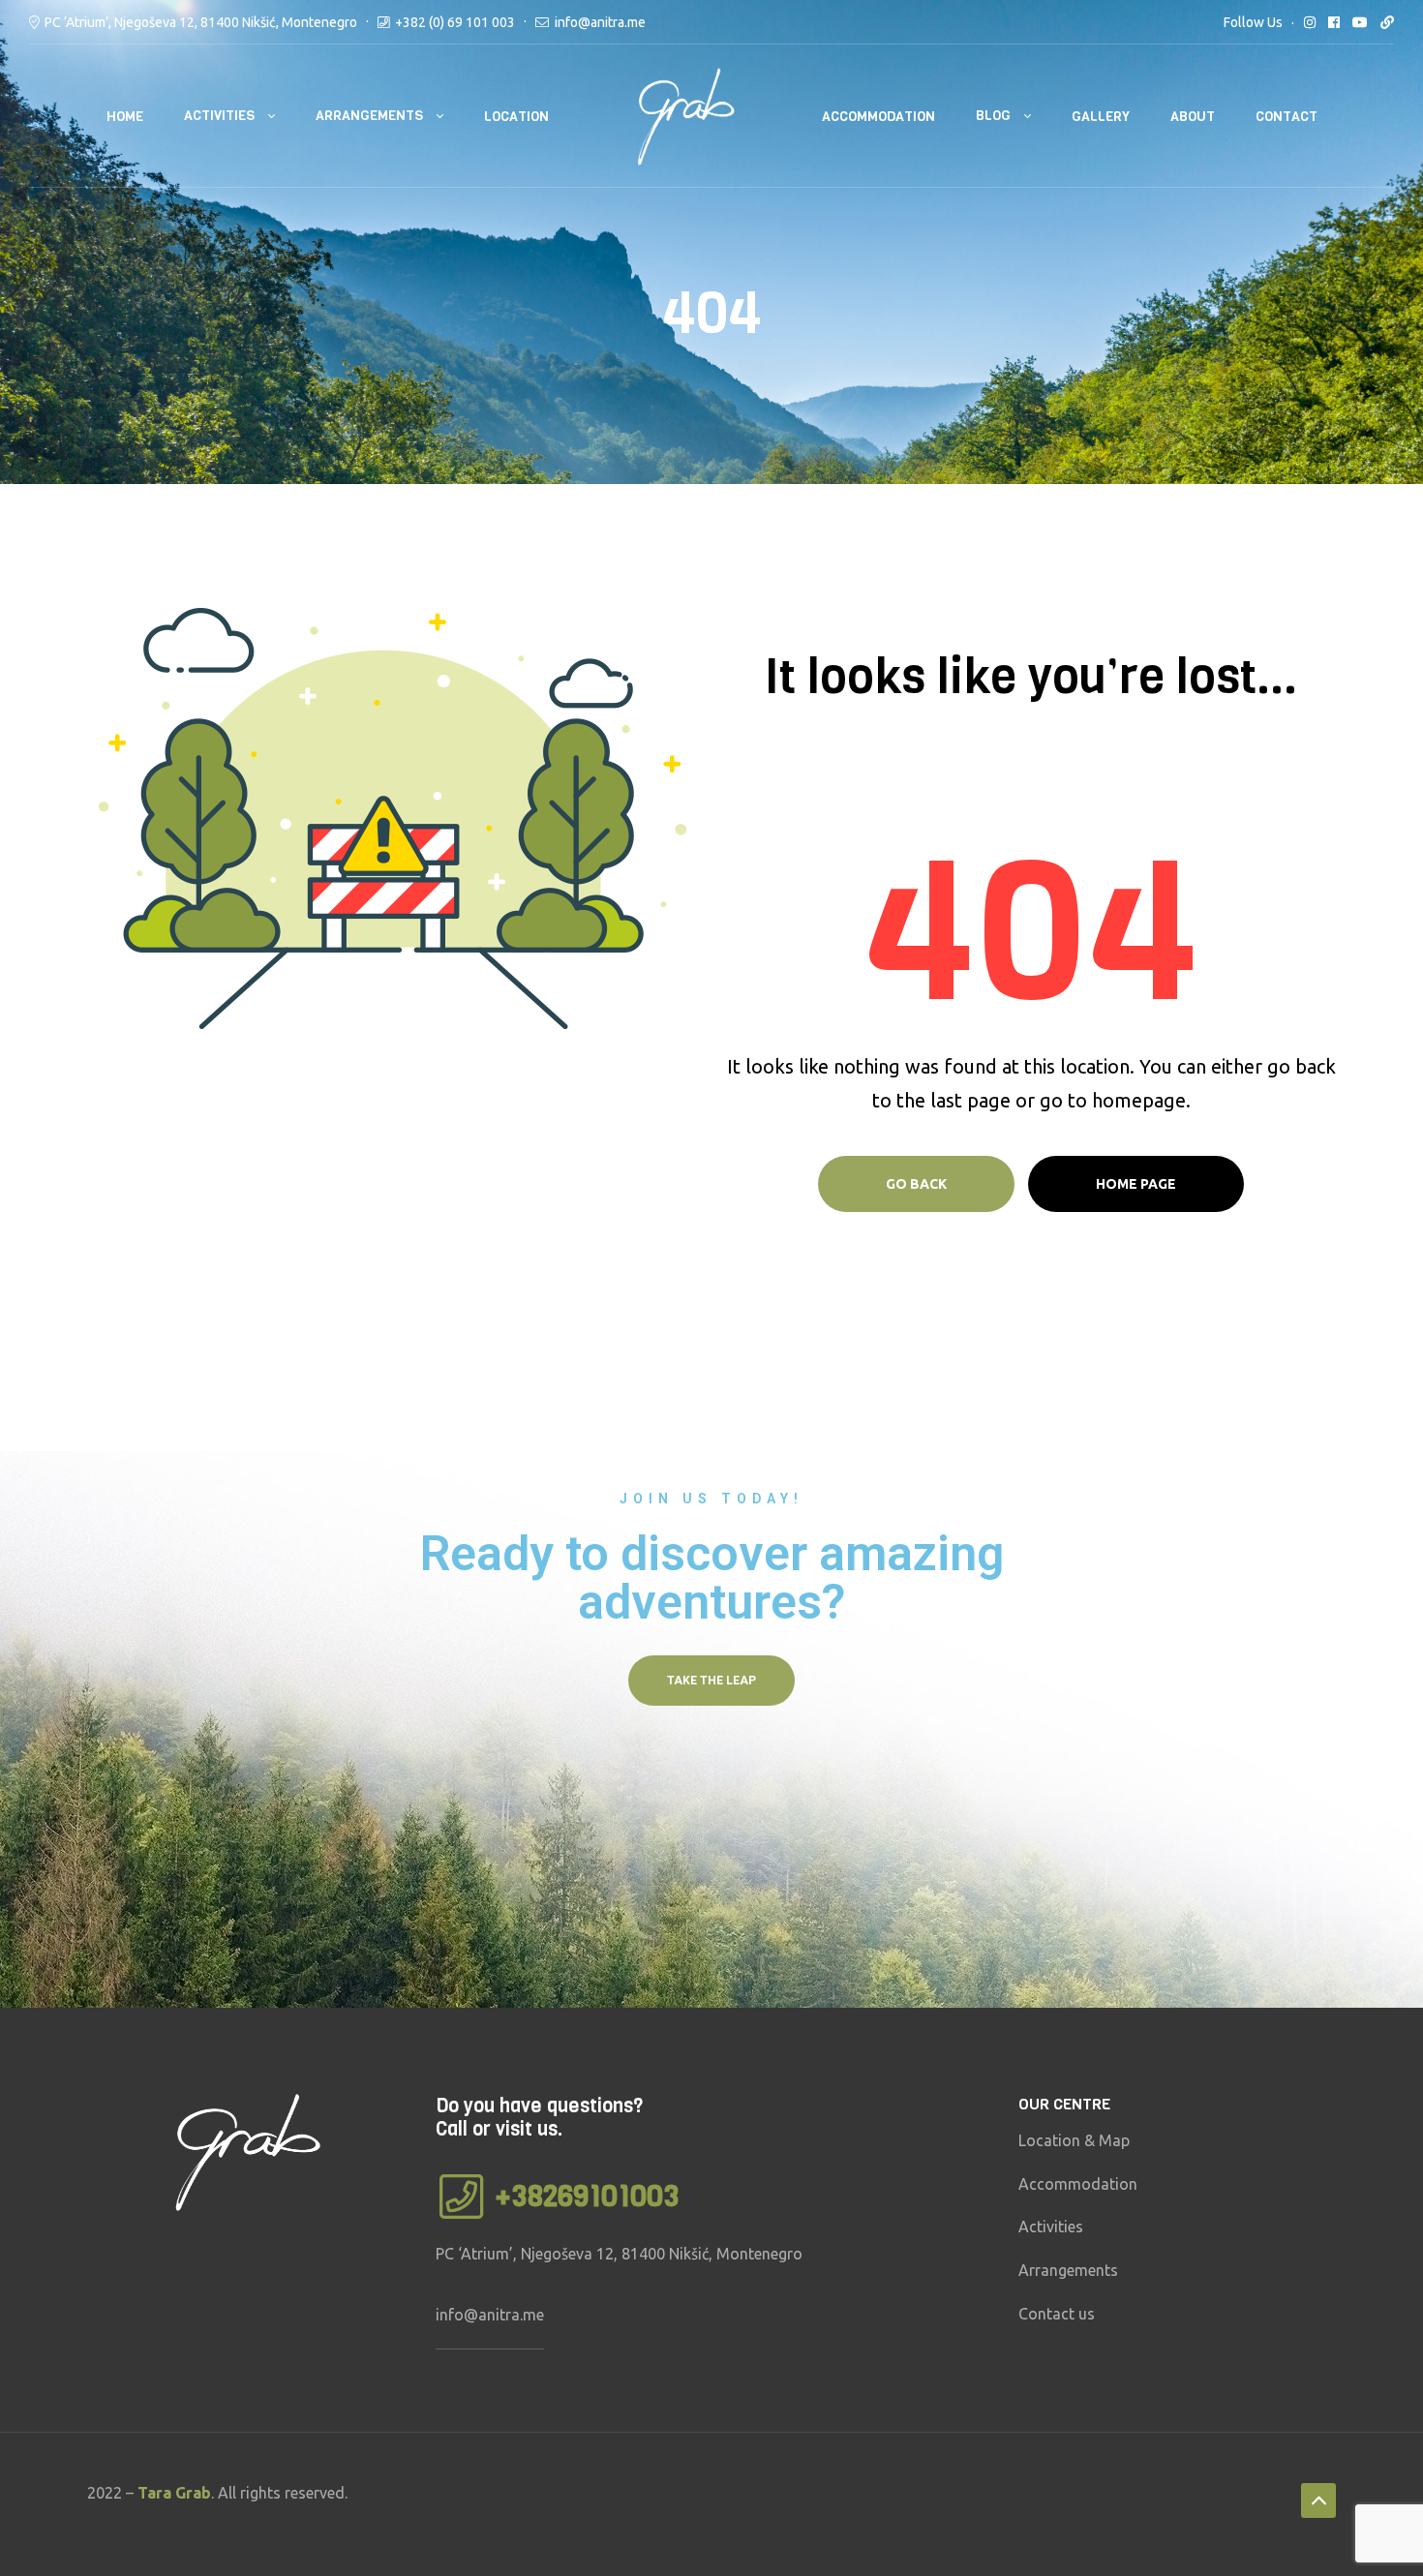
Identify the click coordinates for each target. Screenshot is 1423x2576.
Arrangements (369, 116)
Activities (219, 116)
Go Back (916, 1184)
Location (516, 117)
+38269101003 (587, 2197)
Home (125, 117)
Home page (1136, 1184)
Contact (1287, 117)
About (1193, 117)
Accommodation (878, 117)
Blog (993, 116)
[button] (711, 1681)
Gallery (1101, 117)
